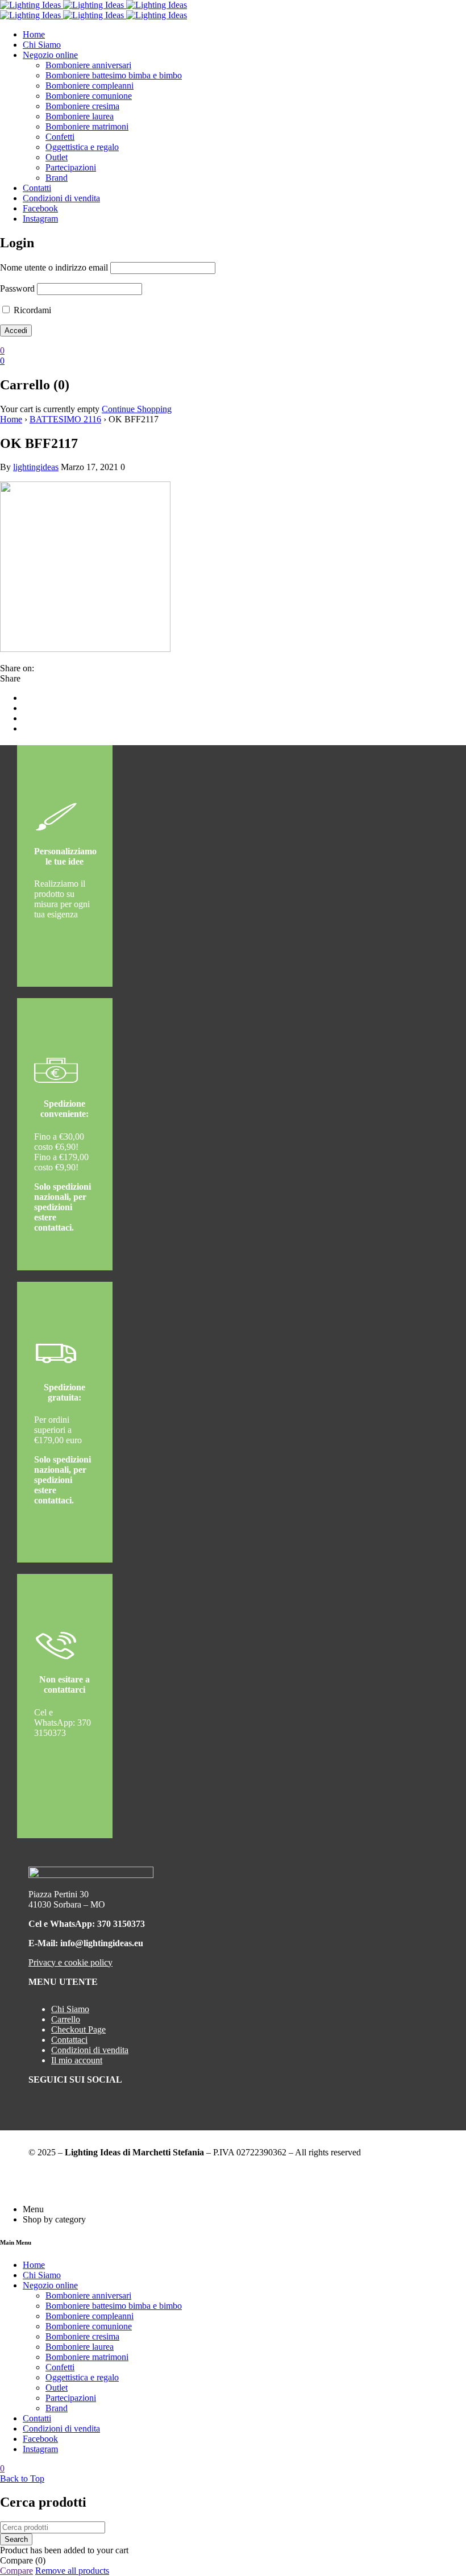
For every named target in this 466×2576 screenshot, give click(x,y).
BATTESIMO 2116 (65, 419)
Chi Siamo (70, 2009)
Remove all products (72, 2571)
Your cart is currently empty (50, 409)
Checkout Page (78, 2029)
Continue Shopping (137, 409)
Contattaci (69, 2040)
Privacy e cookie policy (70, 1962)
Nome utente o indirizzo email (54, 267)
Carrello (66, 2019)
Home (11, 419)
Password (17, 288)
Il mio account (77, 2060)
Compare (16, 2571)
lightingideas (36, 467)
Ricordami (31, 310)
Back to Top (22, 2479)
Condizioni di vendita (90, 2050)
